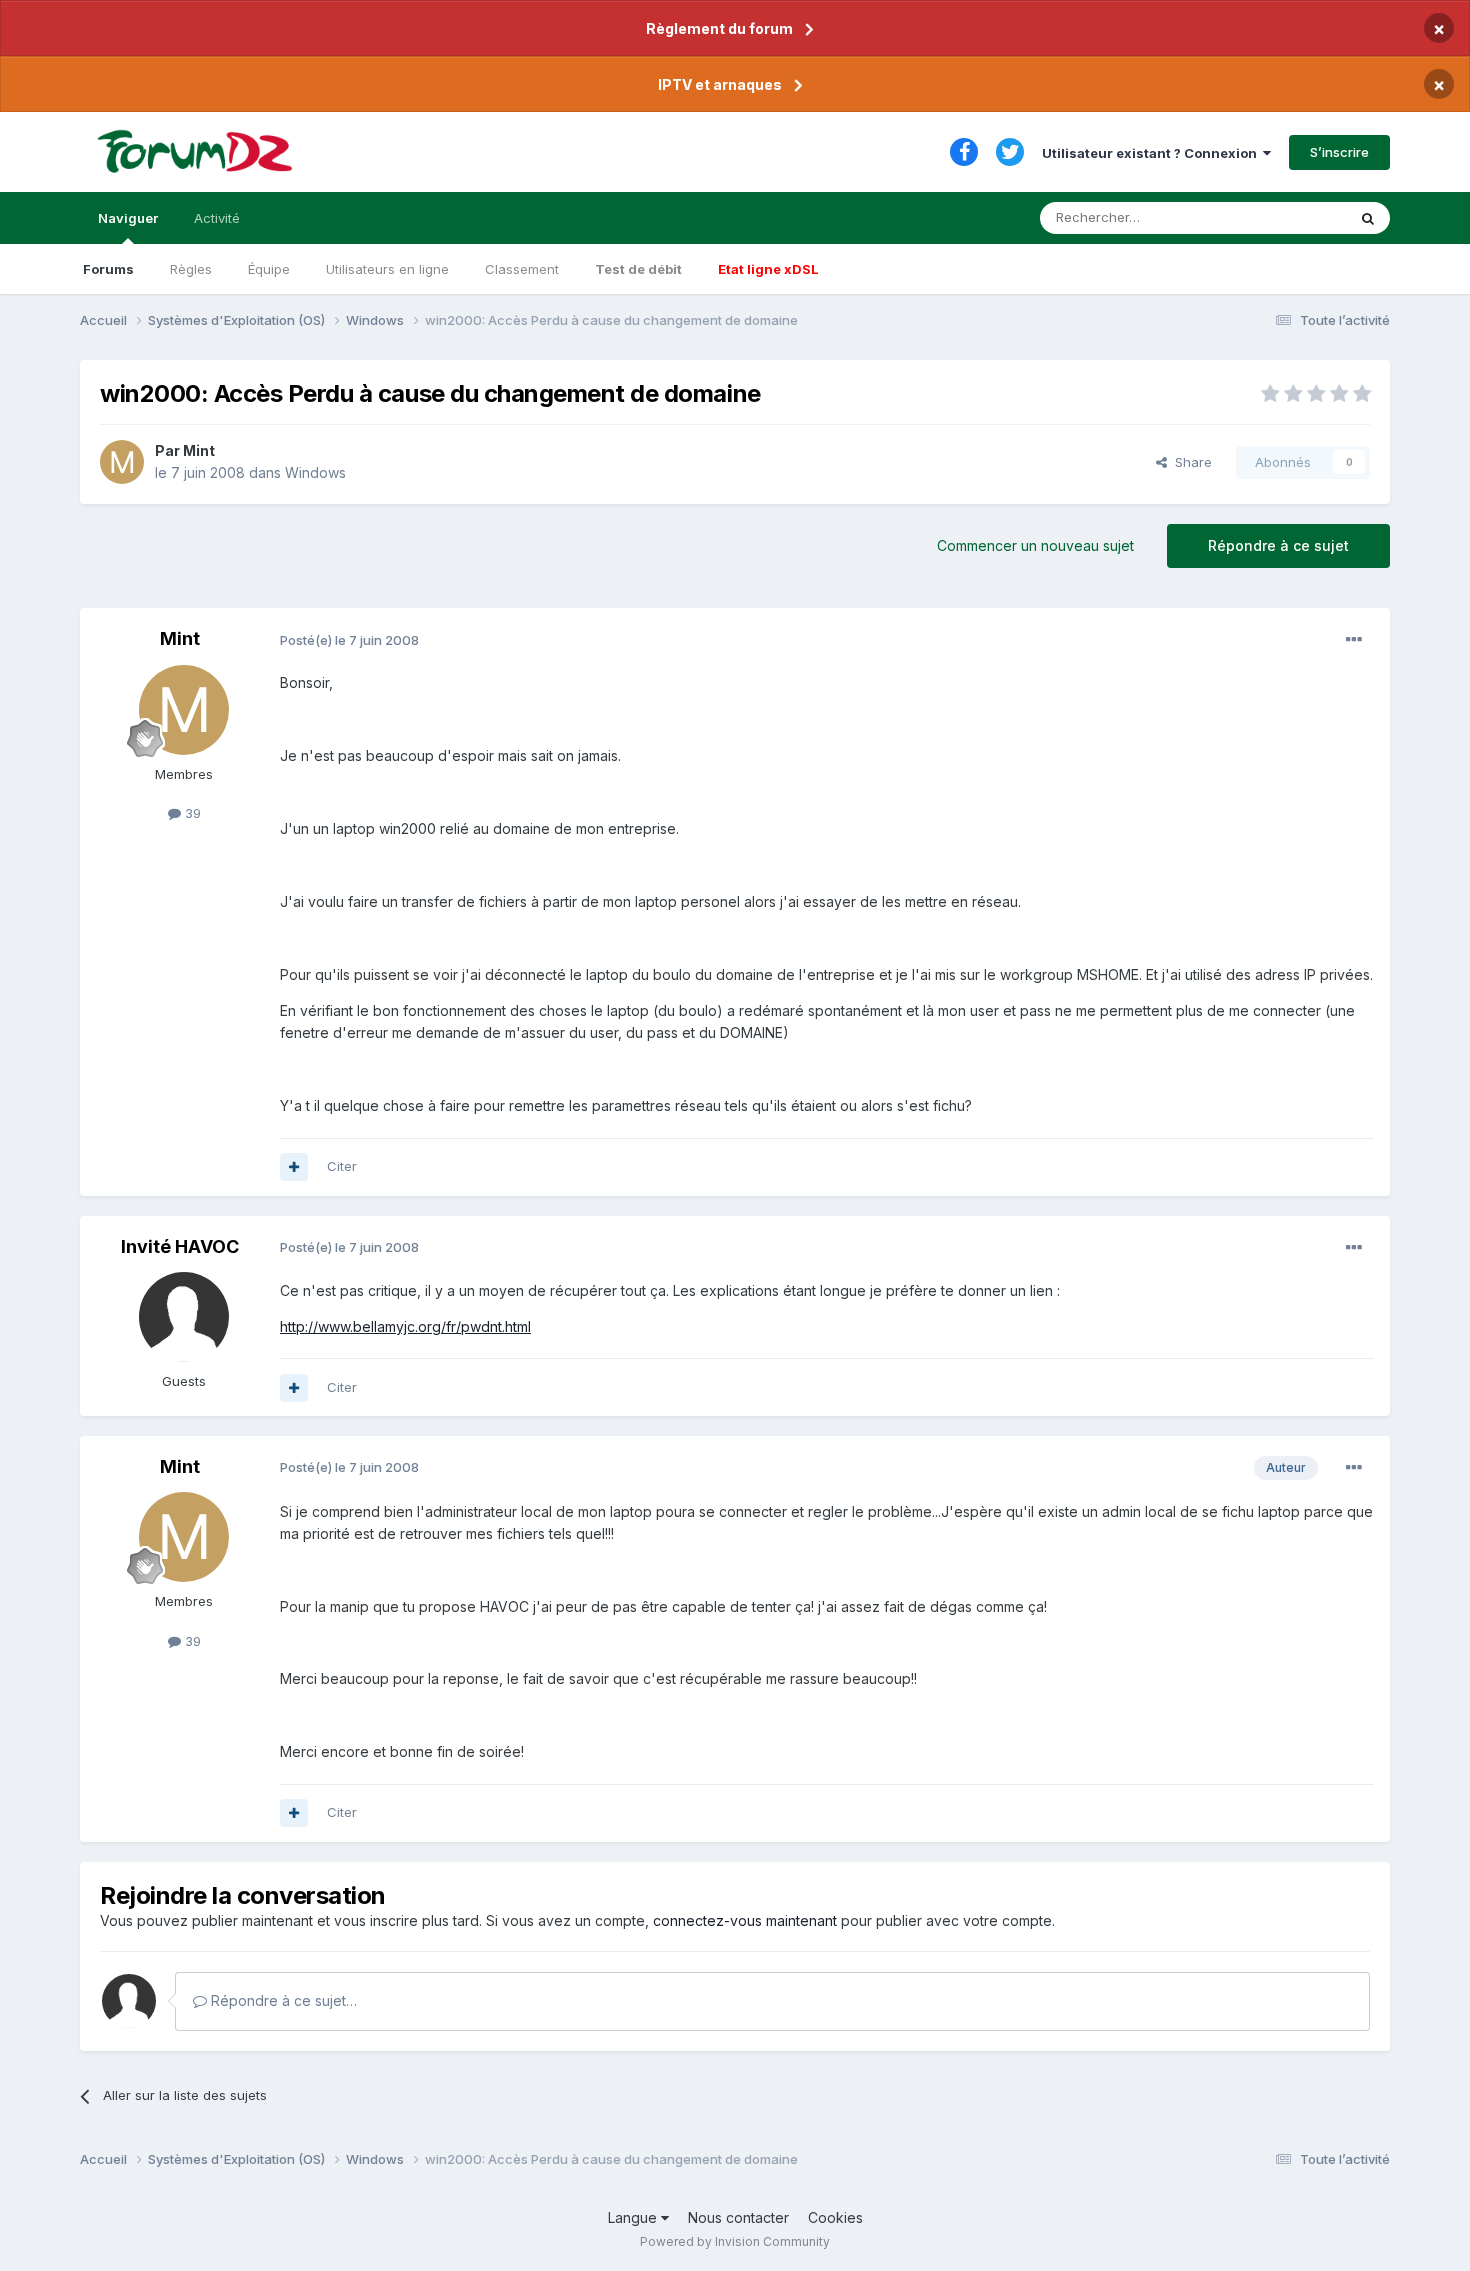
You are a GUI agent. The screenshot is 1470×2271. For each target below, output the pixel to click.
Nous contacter (738, 2217)
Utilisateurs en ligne (387, 269)
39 (191, 813)
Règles (191, 269)
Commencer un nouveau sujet (1035, 545)
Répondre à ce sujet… (282, 2000)
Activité (217, 218)
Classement (522, 269)
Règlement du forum (719, 28)
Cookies (835, 2217)
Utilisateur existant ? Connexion (1152, 153)
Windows (315, 472)
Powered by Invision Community (735, 2241)
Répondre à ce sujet (1278, 545)
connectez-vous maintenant (745, 1920)
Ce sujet (1294, 217)
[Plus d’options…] (1354, 640)
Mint (199, 450)
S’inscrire (1339, 152)
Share (1189, 462)
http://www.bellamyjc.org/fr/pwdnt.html (405, 1326)
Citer (342, 1166)
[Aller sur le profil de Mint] (122, 462)
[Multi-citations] (294, 1167)
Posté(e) (349, 640)
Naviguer (128, 218)
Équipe (269, 269)
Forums (108, 269)
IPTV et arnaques (720, 84)
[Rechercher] (1368, 218)
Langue (634, 2217)
